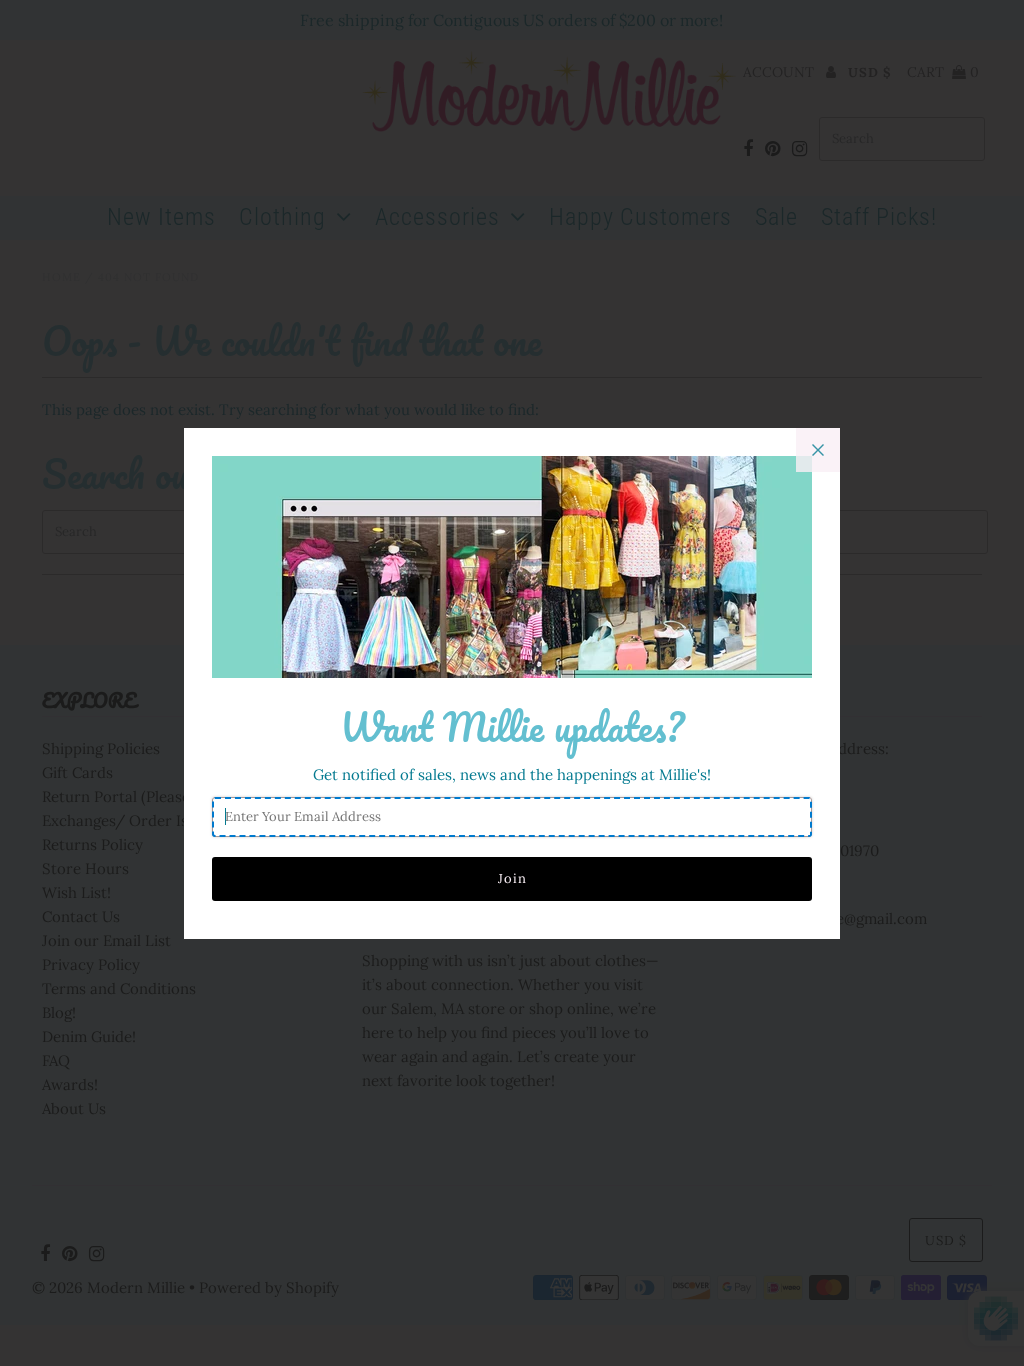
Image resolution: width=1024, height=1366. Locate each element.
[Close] (818, 450)
